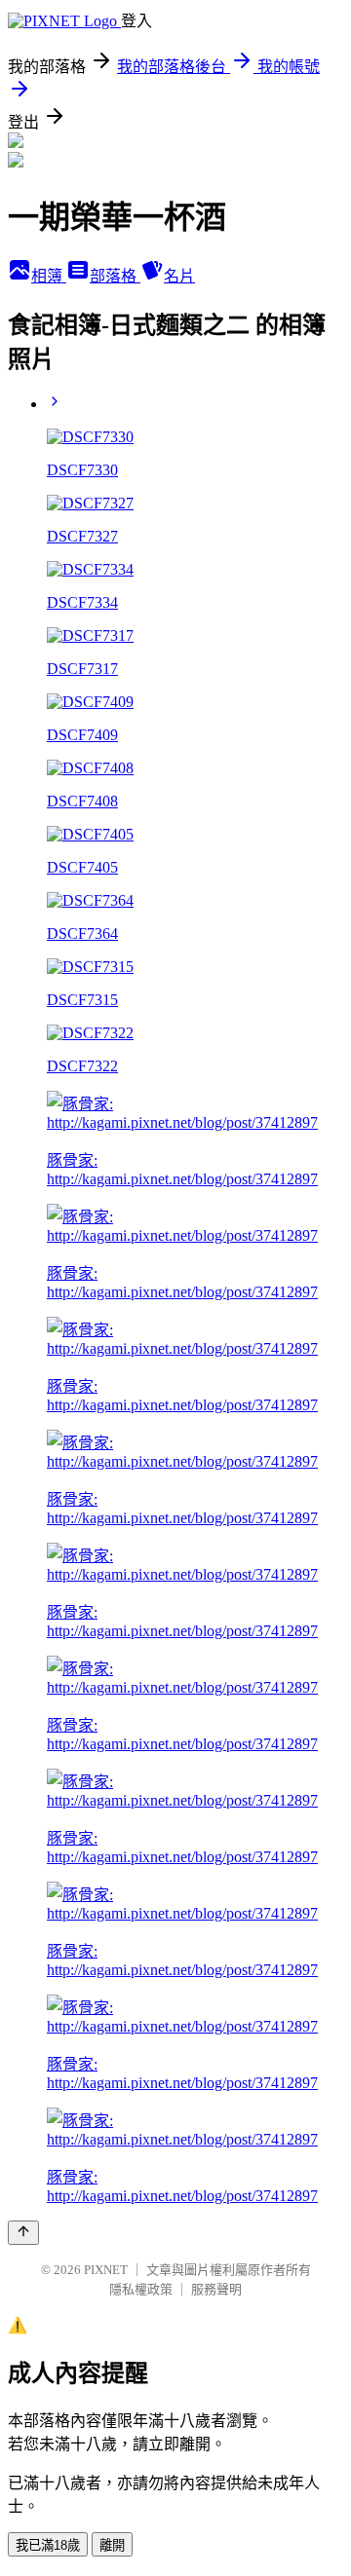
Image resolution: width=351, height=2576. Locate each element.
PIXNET (106, 2270)
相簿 (49, 276)
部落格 (115, 276)
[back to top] (23, 2233)
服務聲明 (216, 2289)
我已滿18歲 (48, 2545)
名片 (179, 276)
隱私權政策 (141, 2289)
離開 (112, 2545)
